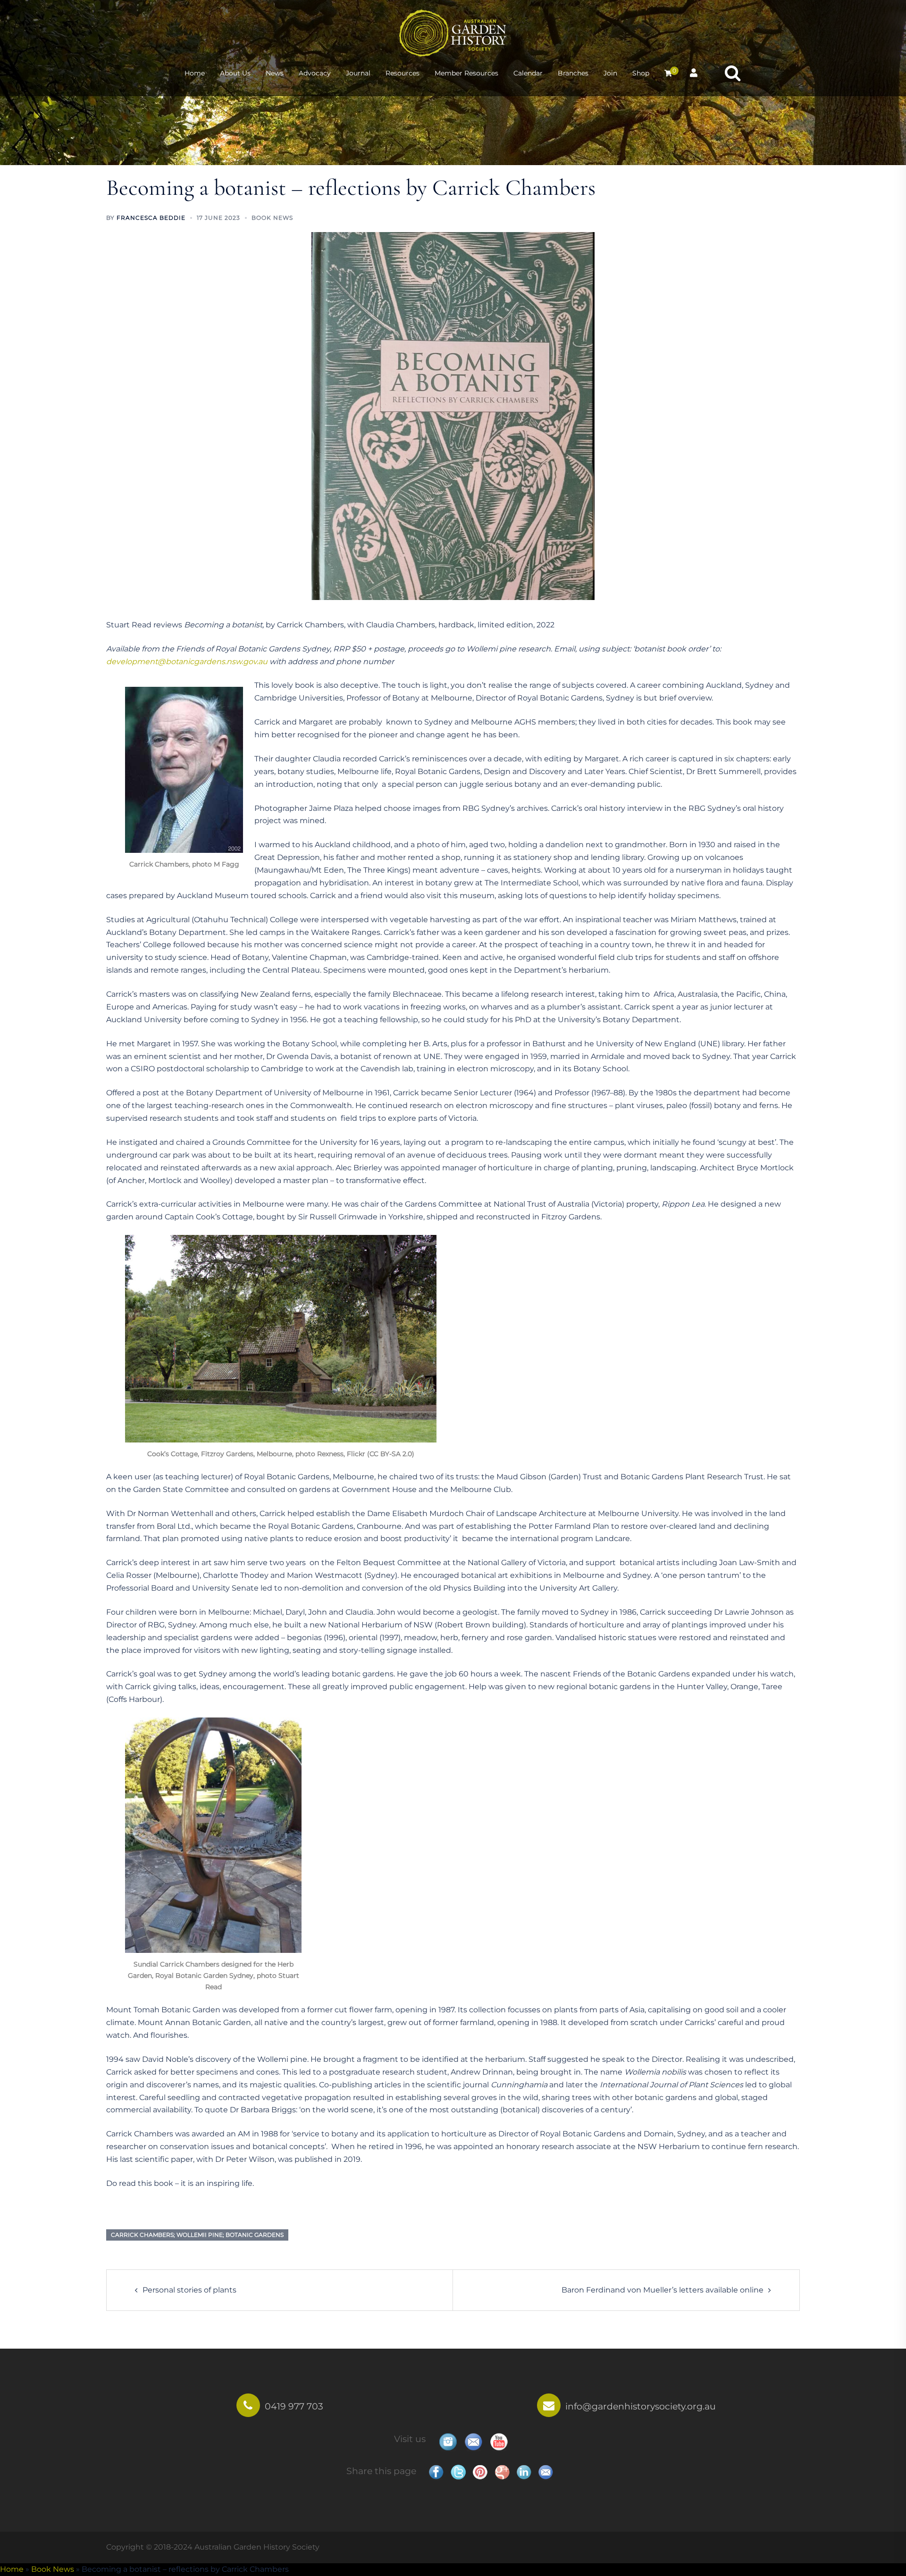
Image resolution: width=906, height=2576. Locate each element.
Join (610, 73)
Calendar (528, 73)
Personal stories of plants (189, 2290)
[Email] (473, 2442)
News (275, 73)
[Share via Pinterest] (480, 2472)
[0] (668, 73)
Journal (358, 73)
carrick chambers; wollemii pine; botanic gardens (197, 2235)
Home (195, 73)
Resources (403, 73)
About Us (235, 73)
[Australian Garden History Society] (453, 32)
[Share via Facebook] (436, 2472)
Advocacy (315, 73)
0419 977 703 (294, 2406)
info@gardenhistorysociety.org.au (641, 2406)
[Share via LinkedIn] (524, 2472)
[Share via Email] (545, 2472)
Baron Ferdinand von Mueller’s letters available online (663, 2290)
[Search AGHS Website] (733, 73)
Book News (272, 218)
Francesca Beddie (151, 218)
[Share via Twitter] (458, 2472)
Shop (641, 73)
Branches (573, 73)
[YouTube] (499, 2442)
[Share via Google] (502, 2472)
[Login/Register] (694, 72)
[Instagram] (448, 2442)
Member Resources (466, 73)
